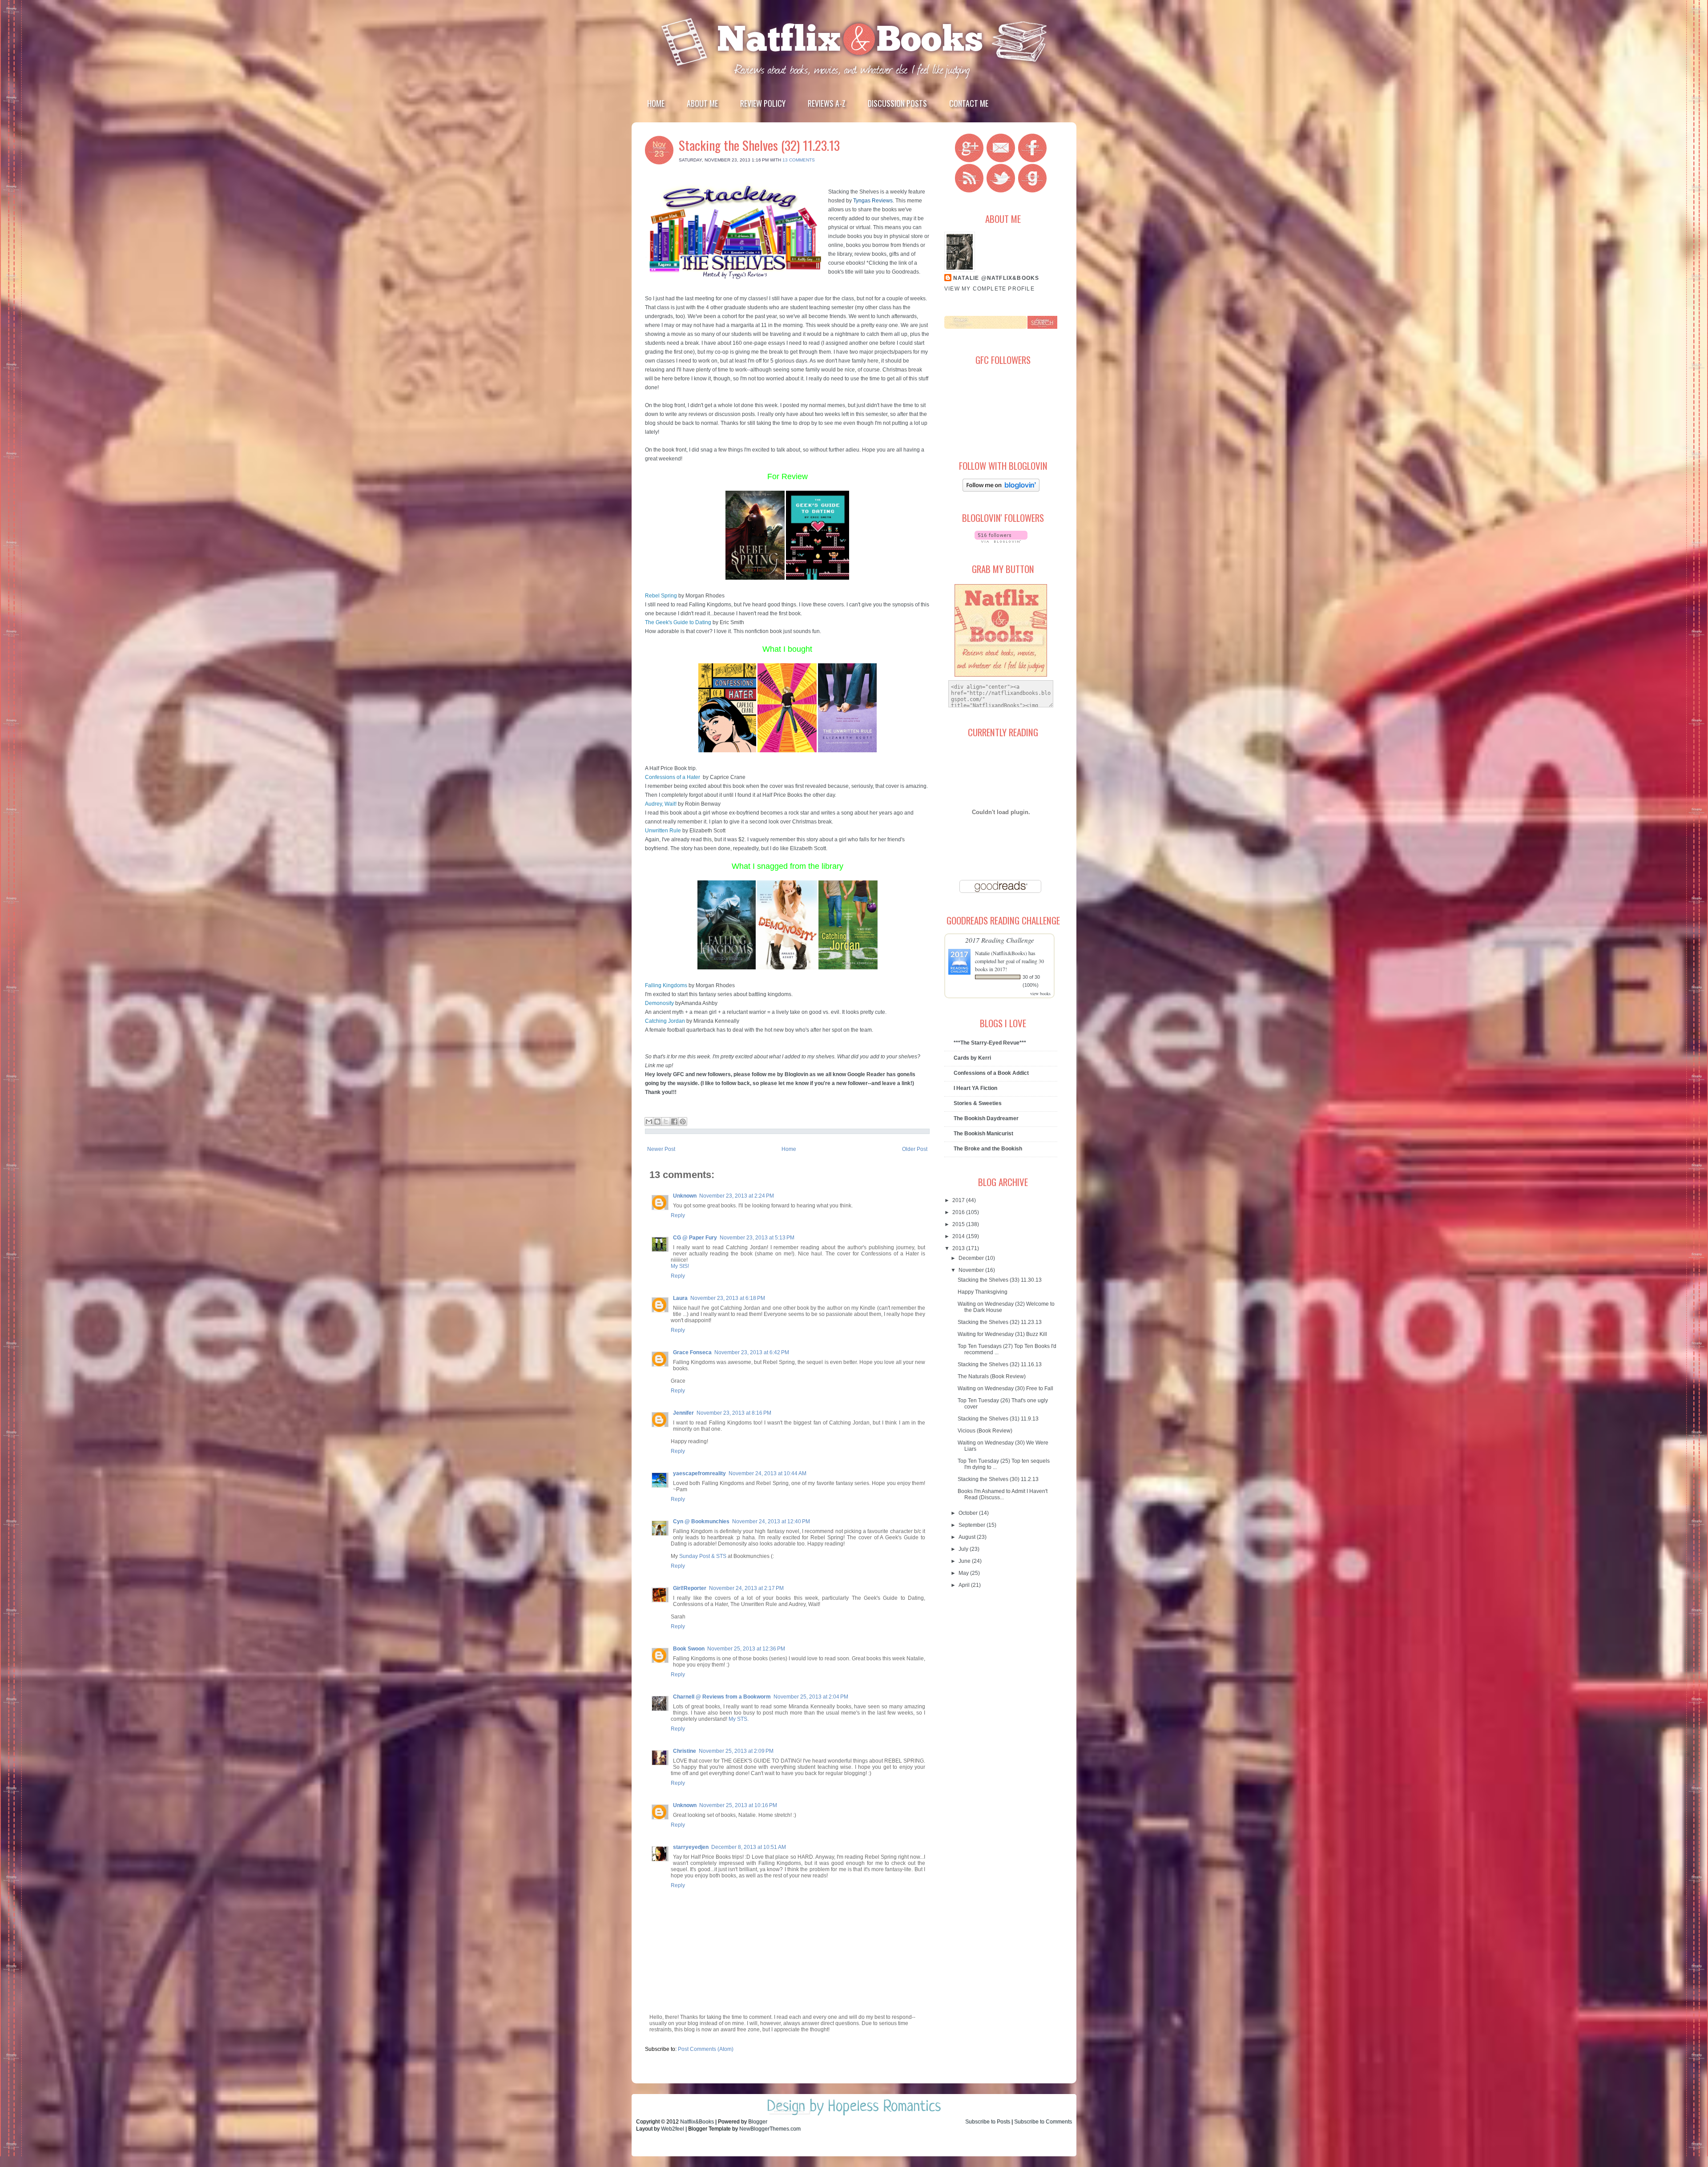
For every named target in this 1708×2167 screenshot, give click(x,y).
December (972, 1258)
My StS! (680, 1266)
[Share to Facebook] (674, 1122)
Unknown (685, 1196)
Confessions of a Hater (673, 777)
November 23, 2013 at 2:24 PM (737, 1196)
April (965, 1585)
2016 (959, 1212)
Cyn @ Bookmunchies (701, 1521)
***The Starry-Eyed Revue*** (990, 1043)
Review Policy (763, 103)
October (969, 1513)
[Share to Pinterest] (683, 1122)
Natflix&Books (697, 2122)
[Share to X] (666, 1122)
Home (656, 103)
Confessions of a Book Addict (991, 1073)
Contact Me (969, 103)
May (964, 1573)
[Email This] (649, 1122)
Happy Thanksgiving (983, 1292)
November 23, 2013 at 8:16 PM (734, 1413)
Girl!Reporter (690, 1588)
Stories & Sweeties (978, 1103)
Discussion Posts (897, 103)
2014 (959, 1236)
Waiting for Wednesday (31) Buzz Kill (1002, 1334)
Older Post (915, 1149)
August (968, 1537)
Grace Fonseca (692, 1352)
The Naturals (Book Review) (992, 1376)
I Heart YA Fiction (975, 1088)
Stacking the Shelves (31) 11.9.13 (998, 1419)
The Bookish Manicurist (983, 1134)
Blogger (758, 2122)
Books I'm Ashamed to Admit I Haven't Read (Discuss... (1003, 1494)
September (973, 1525)
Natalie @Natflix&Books (996, 278)
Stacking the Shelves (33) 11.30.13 (1000, 1280)
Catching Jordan (665, 1021)
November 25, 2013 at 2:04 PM (811, 1697)
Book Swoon (689, 1649)
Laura (680, 1298)
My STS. (739, 1719)
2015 (959, 1224)
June (965, 1561)
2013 (959, 1248)
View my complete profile (989, 289)
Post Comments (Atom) (706, 2049)
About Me (702, 103)
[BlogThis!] (657, 1122)
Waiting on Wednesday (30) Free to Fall (1005, 1388)
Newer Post (661, 1149)
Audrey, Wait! (661, 804)
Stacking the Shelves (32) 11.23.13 (759, 145)
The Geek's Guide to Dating (678, 622)
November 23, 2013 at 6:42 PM (752, 1352)
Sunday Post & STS (703, 1556)
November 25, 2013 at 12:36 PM (746, 1649)
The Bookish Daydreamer (986, 1118)
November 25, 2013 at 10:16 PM (738, 1805)
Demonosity (659, 1003)
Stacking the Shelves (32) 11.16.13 (1000, 1364)
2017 (959, 1200)
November (972, 1270)
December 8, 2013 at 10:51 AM (749, 1847)
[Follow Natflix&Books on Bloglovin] (1001, 490)
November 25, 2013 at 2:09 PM (736, 1751)
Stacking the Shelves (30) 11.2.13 (998, 1479)
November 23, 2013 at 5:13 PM (757, 1238)
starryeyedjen (691, 1847)
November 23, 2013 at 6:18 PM (728, 1298)
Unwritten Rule (663, 831)
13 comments (799, 160)
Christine (685, 1751)
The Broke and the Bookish (988, 1149)
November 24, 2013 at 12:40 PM (771, 1521)
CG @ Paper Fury (695, 1238)
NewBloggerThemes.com (770, 2129)
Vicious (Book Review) (985, 1431)
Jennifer (683, 1413)
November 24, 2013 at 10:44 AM (767, 1473)
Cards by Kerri (972, 1058)
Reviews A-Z (827, 103)
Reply (678, 1215)
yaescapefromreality (699, 1473)
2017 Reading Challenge (1000, 940)
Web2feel (673, 2129)
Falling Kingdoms (666, 985)
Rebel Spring (661, 596)
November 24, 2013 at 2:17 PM (746, 1588)
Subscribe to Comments (1043, 2122)
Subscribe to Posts (988, 2122)
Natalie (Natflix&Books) (1001, 953)
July (964, 1549)
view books (1040, 993)
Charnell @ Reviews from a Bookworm (722, 1697)
